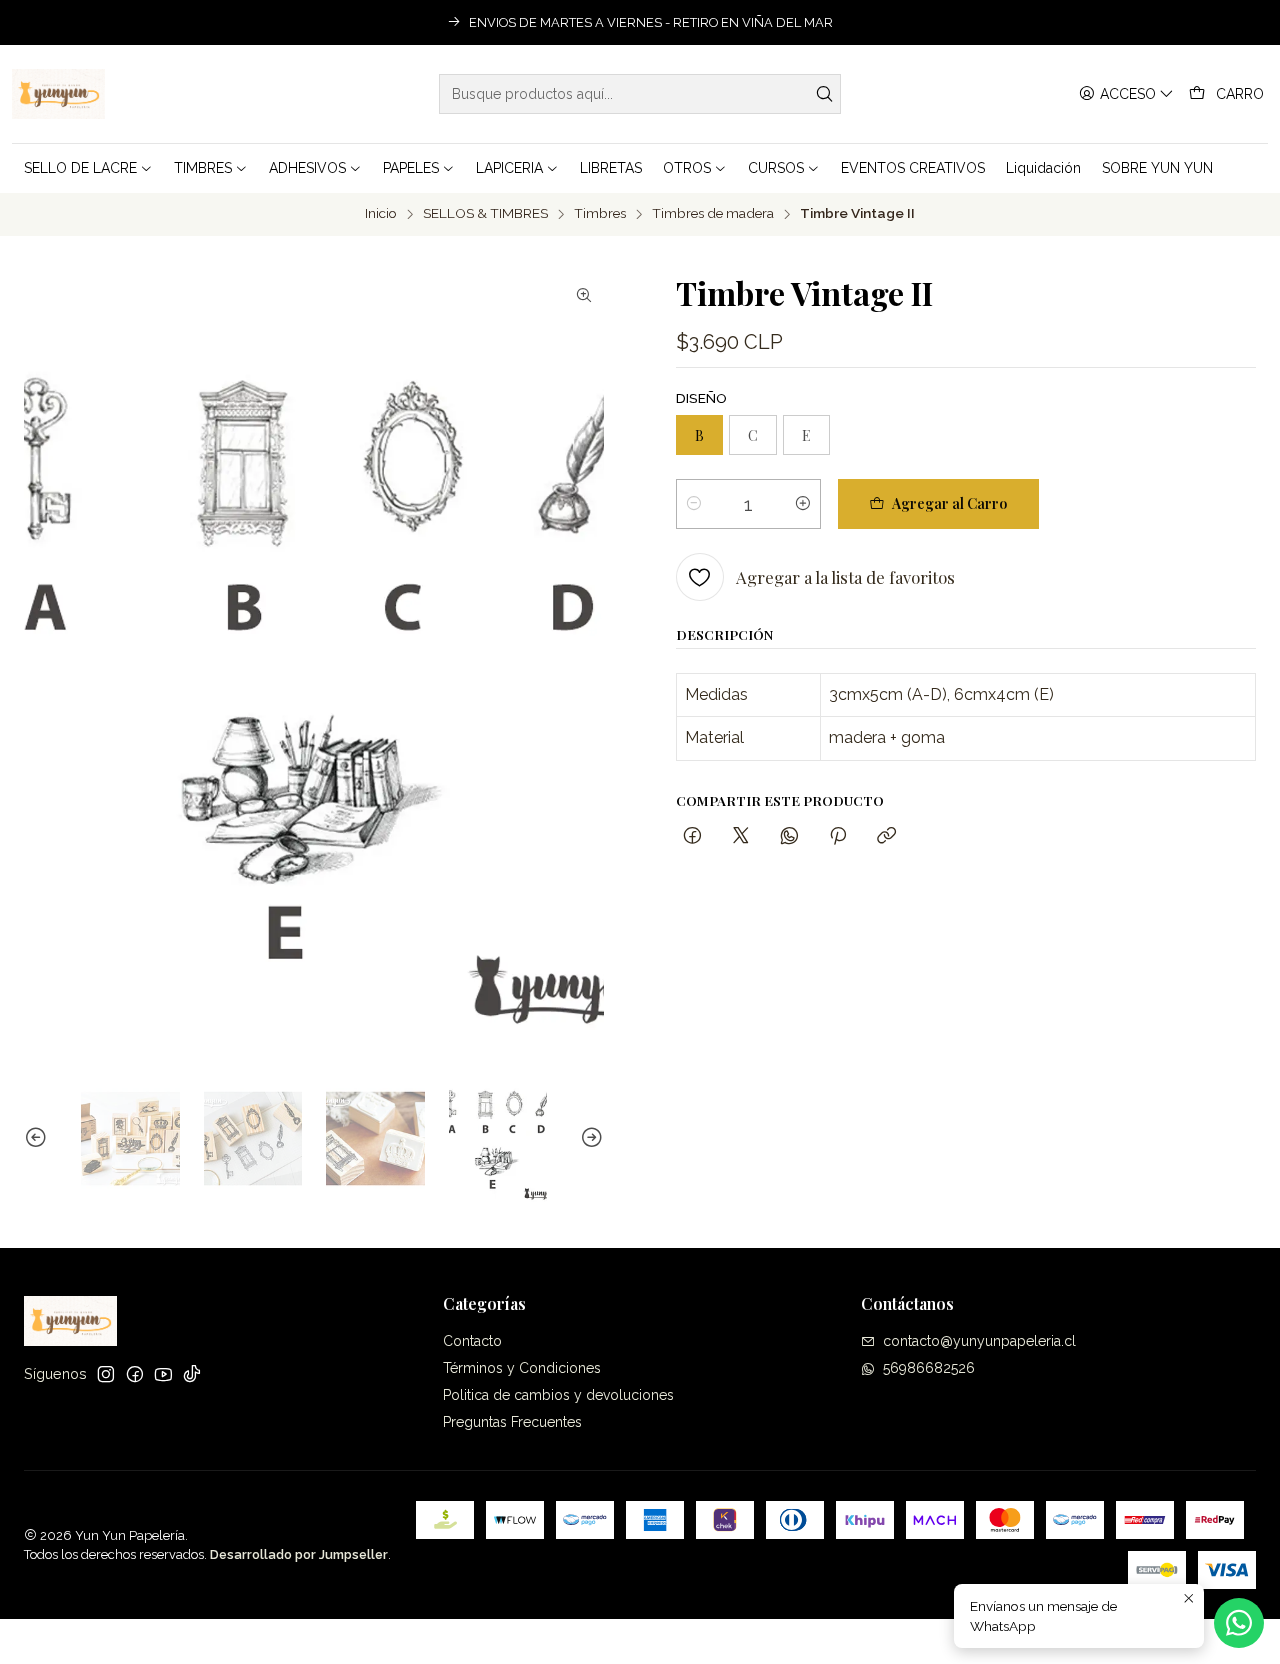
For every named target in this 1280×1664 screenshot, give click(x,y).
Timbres (600, 214)
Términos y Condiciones (522, 1368)
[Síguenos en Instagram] (106, 1374)
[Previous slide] (39, 1138)
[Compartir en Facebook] (692, 836)
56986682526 (929, 1368)
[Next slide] (589, 1138)
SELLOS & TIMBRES (485, 214)
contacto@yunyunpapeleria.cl (979, 1341)
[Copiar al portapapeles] (886, 836)
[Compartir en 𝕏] (741, 836)
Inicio (381, 214)
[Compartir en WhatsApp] (789, 836)
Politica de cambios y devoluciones (558, 1395)
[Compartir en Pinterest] (838, 836)
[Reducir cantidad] (694, 504)
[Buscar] (824, 94)
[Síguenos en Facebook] (135, 1374)
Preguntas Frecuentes (512, 1422)
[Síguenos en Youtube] (163, 1374)
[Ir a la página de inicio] (58, 94)
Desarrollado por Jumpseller (299, 1554)
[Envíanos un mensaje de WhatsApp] (1239, 1623)
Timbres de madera (713, 214)
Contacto (472, 1341)
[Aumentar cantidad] (803, 504)
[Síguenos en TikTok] (192, 1374)
